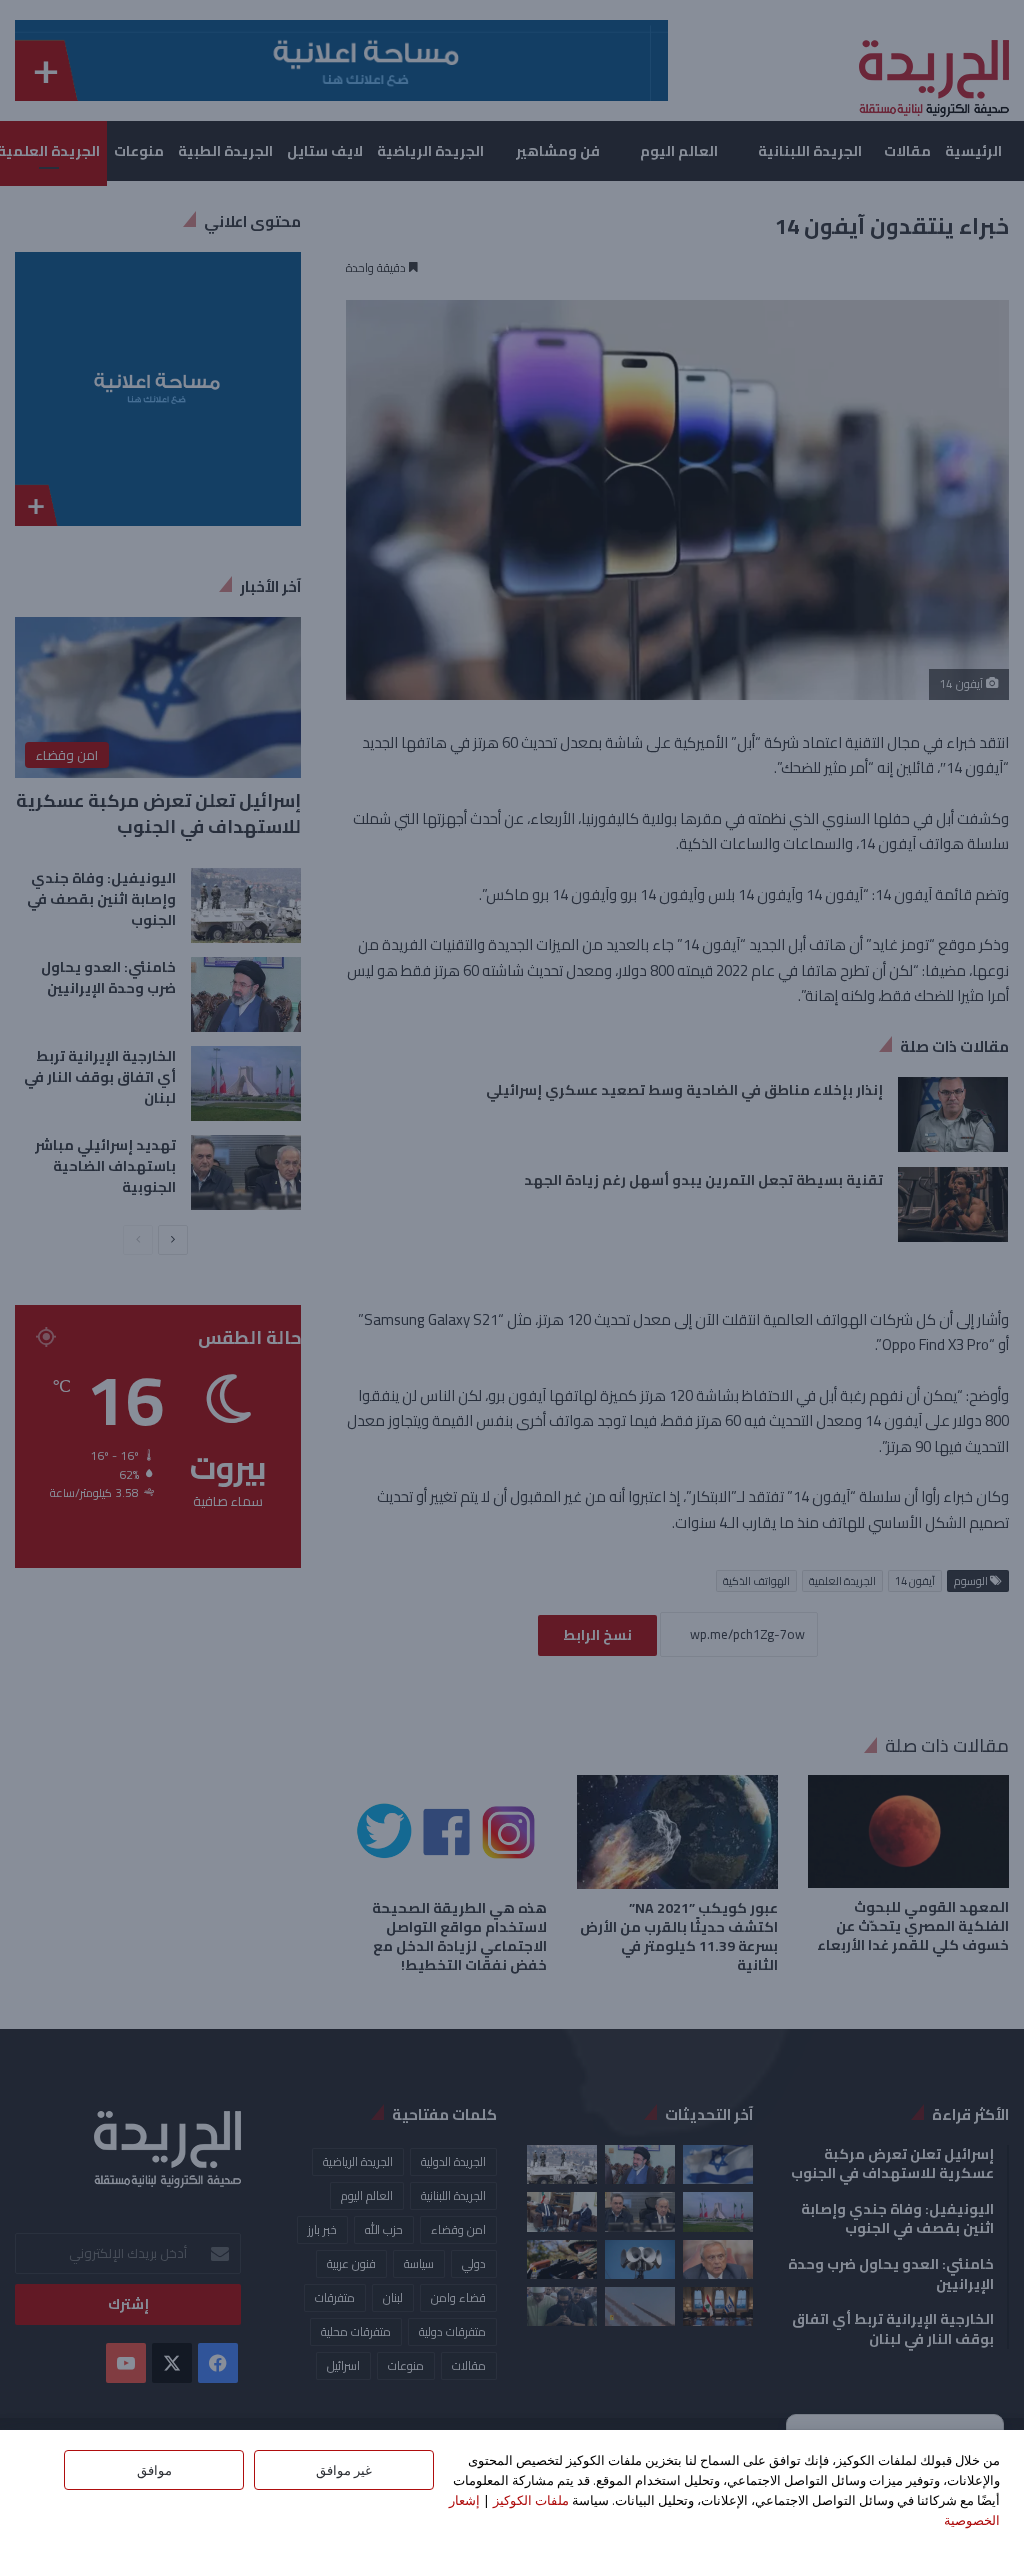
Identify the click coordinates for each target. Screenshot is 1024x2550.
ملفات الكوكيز (531, 2500)
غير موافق (344, 2470)
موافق (154, 2470)
